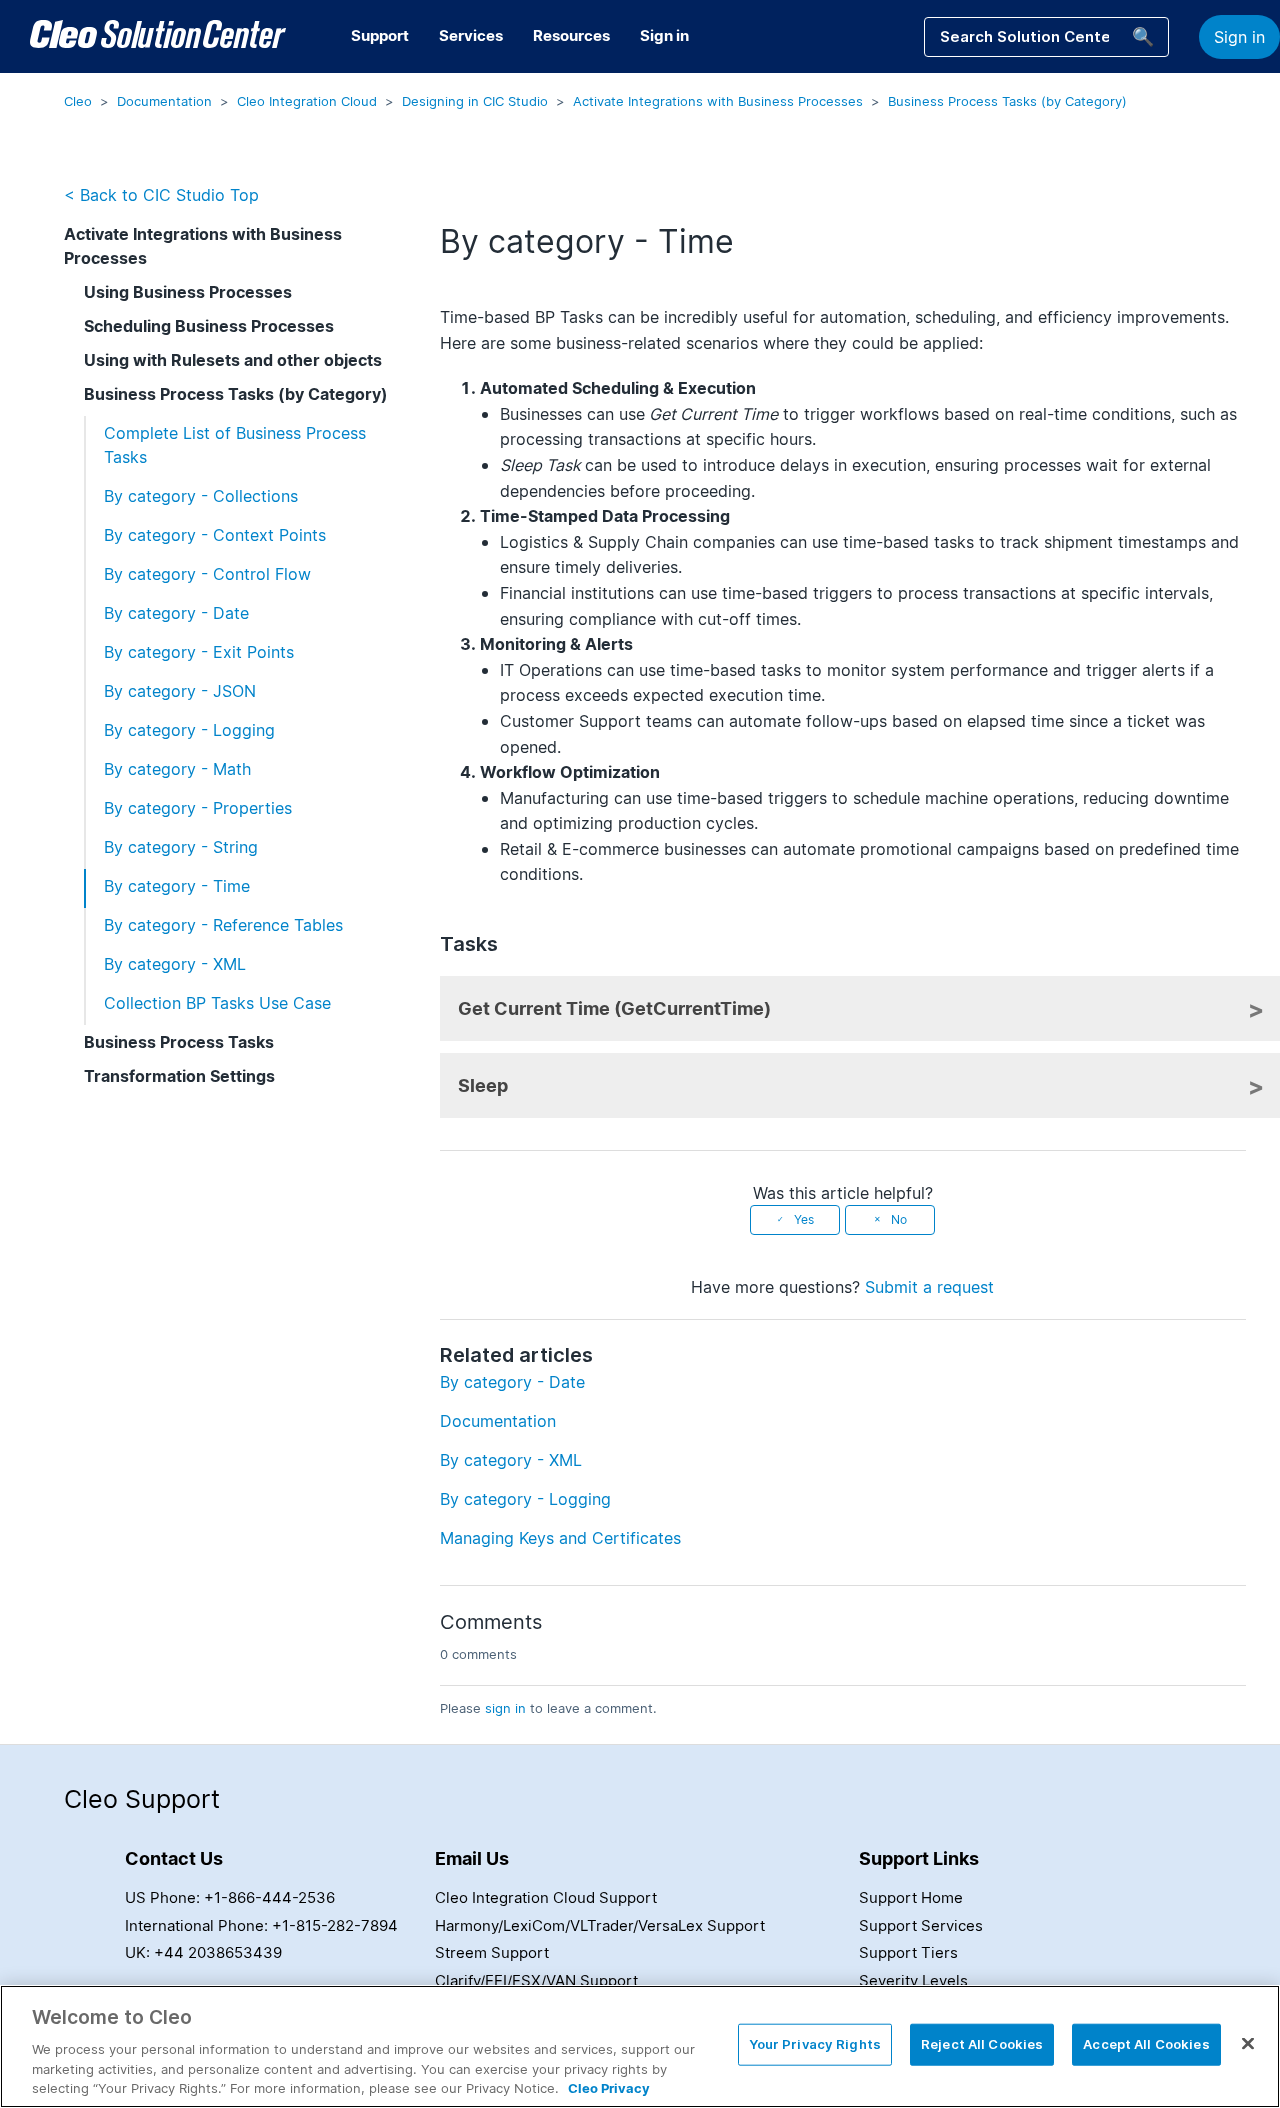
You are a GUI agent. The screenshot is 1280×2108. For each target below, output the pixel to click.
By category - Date (176, 613)
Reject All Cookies (982, 2044)
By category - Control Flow (207, 574)
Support (380, 35)
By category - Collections (201, 496)
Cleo (78, 101)
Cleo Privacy (609, 2087)
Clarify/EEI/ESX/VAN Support (536, 1980)
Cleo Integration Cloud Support (546, 1897)
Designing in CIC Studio (475, 101)
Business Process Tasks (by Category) (1007, 101)
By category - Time (177, 886)
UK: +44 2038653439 (203, 1952)
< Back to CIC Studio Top (161, 195)
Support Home (911, 1897)
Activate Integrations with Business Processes (718, 101)
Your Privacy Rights (815, 2044)
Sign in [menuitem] (664, 35)
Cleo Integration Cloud (307, 101)
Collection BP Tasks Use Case (217, 1003)
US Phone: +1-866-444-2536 (230, 1897)
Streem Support (492, 1952)
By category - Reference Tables (223, 925)
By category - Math (177, 769)
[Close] (1248, 2044)
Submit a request (929, 1287)
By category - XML (175, 964)
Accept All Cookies (1146, 2044)
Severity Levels (913, 1980)
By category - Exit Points (199, 652)
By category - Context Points (215, 535)
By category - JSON (180, 691)
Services (471, 35)
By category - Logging (189, 730)
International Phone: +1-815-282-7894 (261, 1925)
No (899, 1219)
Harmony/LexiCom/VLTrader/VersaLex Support (600, 1925)
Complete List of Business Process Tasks (235, 445)
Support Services (921, 1925)
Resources (571, 35)
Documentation (164, 101)
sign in (505, 1708)
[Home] (158, 37)
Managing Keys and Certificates (560, 1538)
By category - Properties (198, 808)
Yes (804, 1219)
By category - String (181, 847)
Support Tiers (908, 1952)
